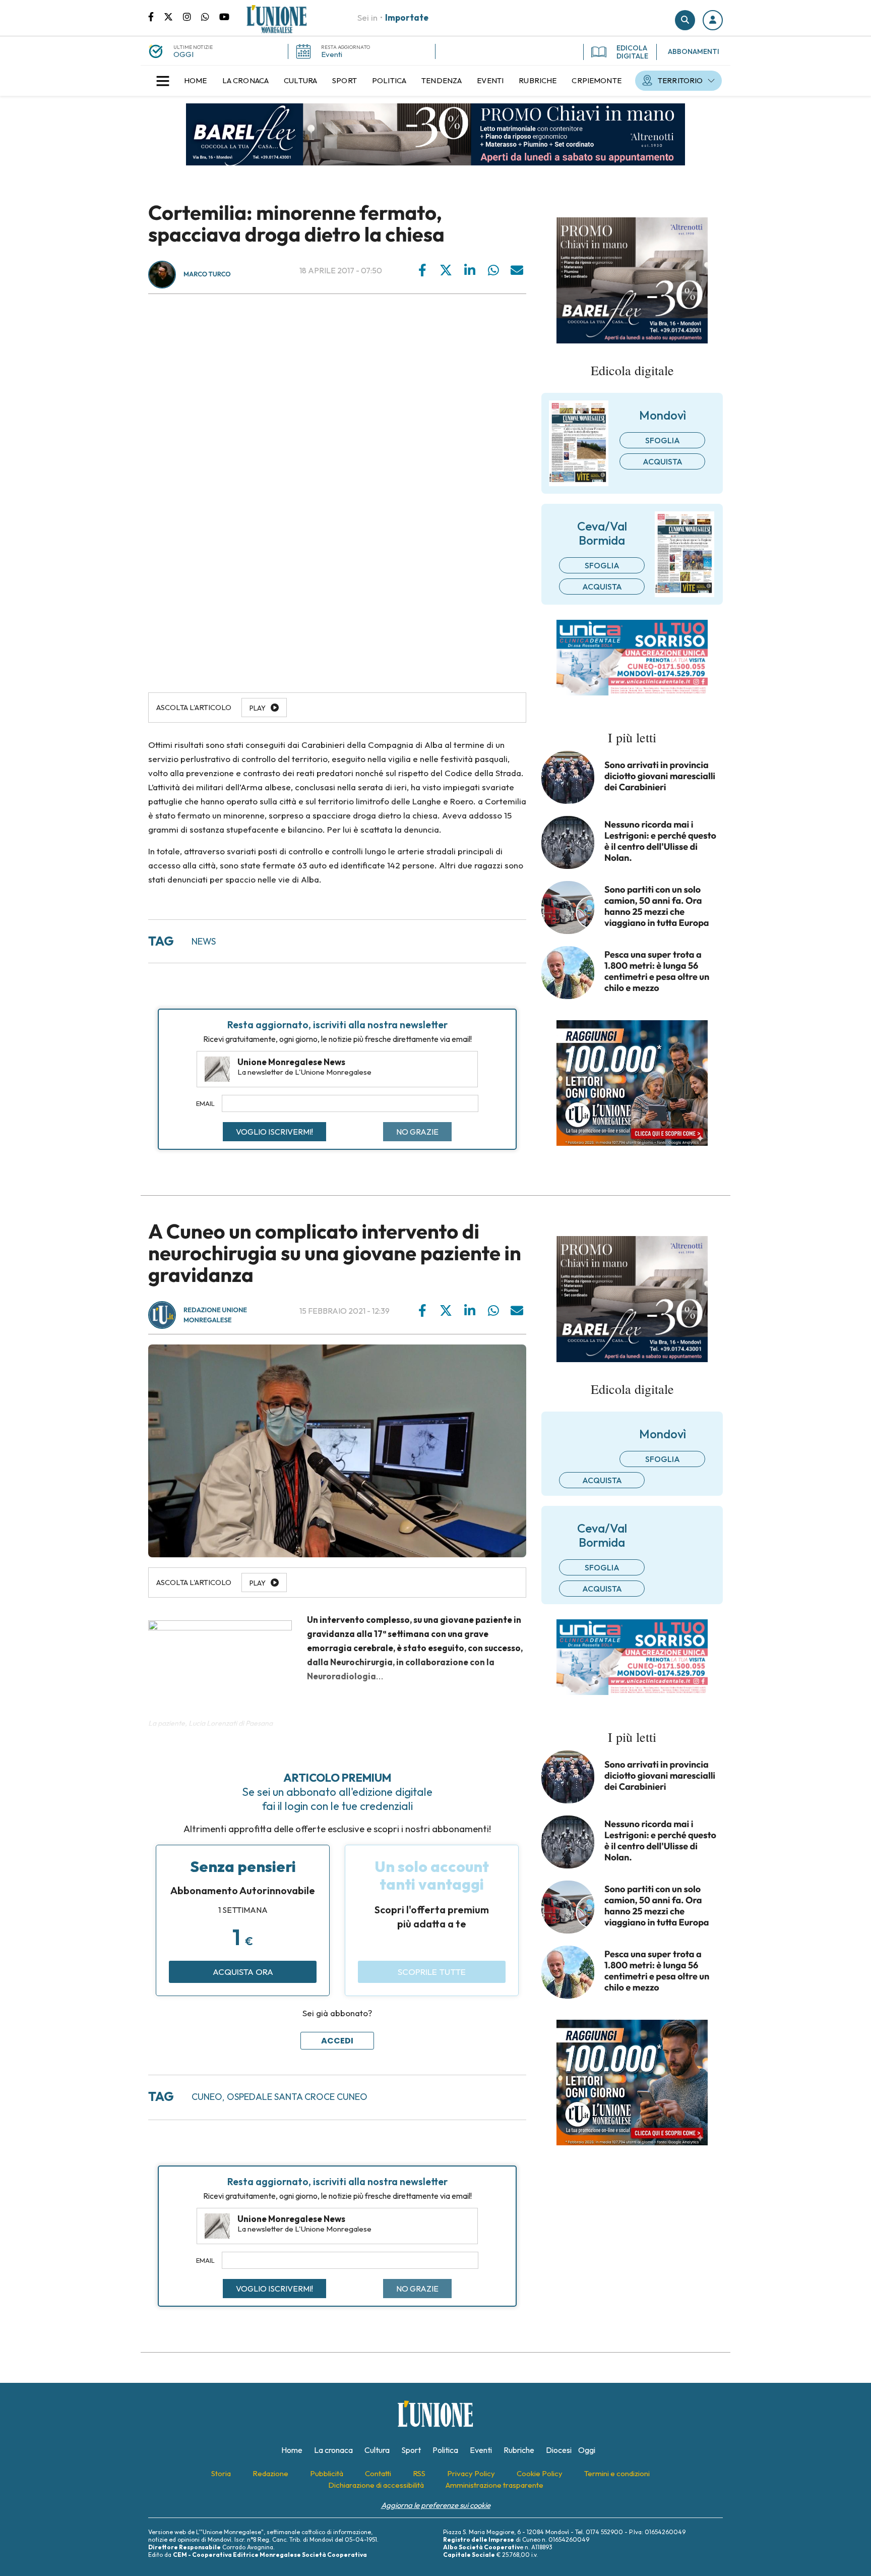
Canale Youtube (224, 16)
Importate (407, 17)
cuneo (207, 2097)
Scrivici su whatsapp (210, 16)
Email (205, 1103)
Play (258, 708)
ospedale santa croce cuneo (297, 2097)
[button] (713, 20)
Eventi (332, 54)
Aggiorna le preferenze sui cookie (436, 2505)
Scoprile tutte (432, 1972)
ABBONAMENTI (694, 51)
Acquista (663, 461)
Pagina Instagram (192, 16)
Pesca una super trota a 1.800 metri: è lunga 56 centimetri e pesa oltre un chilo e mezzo (657, 971)
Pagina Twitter (173, 16)
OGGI (183, 54)
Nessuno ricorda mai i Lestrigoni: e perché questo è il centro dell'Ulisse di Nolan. (660, 841)
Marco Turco (207, 274)
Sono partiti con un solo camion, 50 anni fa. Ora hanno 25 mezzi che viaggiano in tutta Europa (657, 906)
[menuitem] (196, 81)
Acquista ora (243, 1972)
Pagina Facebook (156, 16)
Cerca (685, 20)
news (204, 941)
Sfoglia (663, 440)
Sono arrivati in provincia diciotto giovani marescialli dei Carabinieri (660, 776)
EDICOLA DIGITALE (632, 52)
